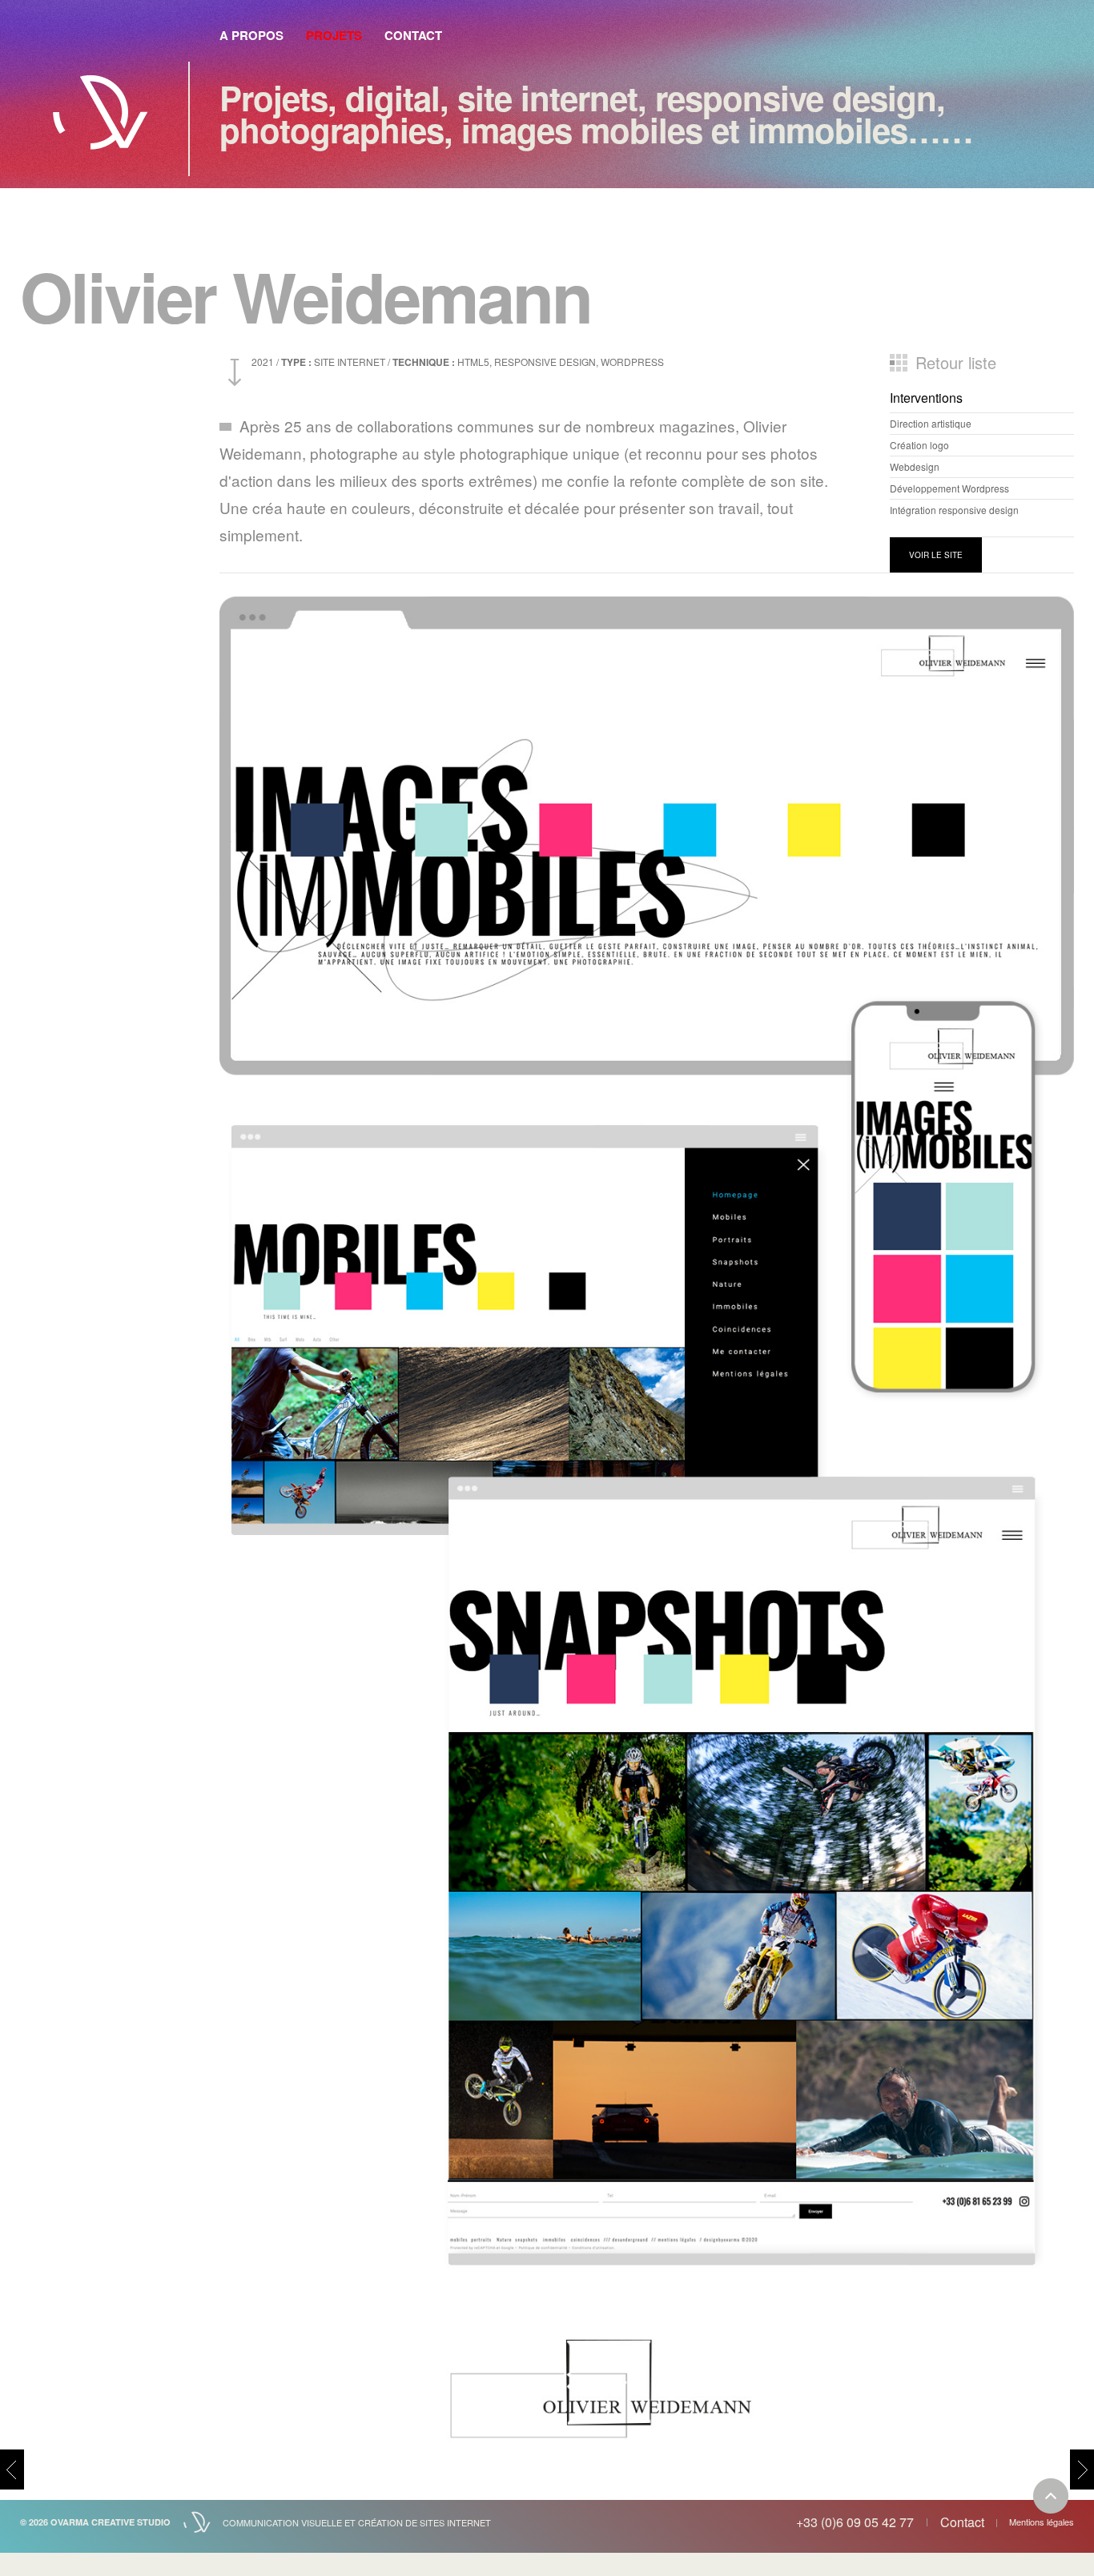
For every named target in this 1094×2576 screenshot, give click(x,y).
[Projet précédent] (12, 2470)
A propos (251, 35)
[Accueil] (100, 104)
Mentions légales (1042, 2522)
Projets (334, 35)
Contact (413, 35)
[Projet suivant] (1082, 2470)
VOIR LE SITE (936, 555)
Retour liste (956, 363)
